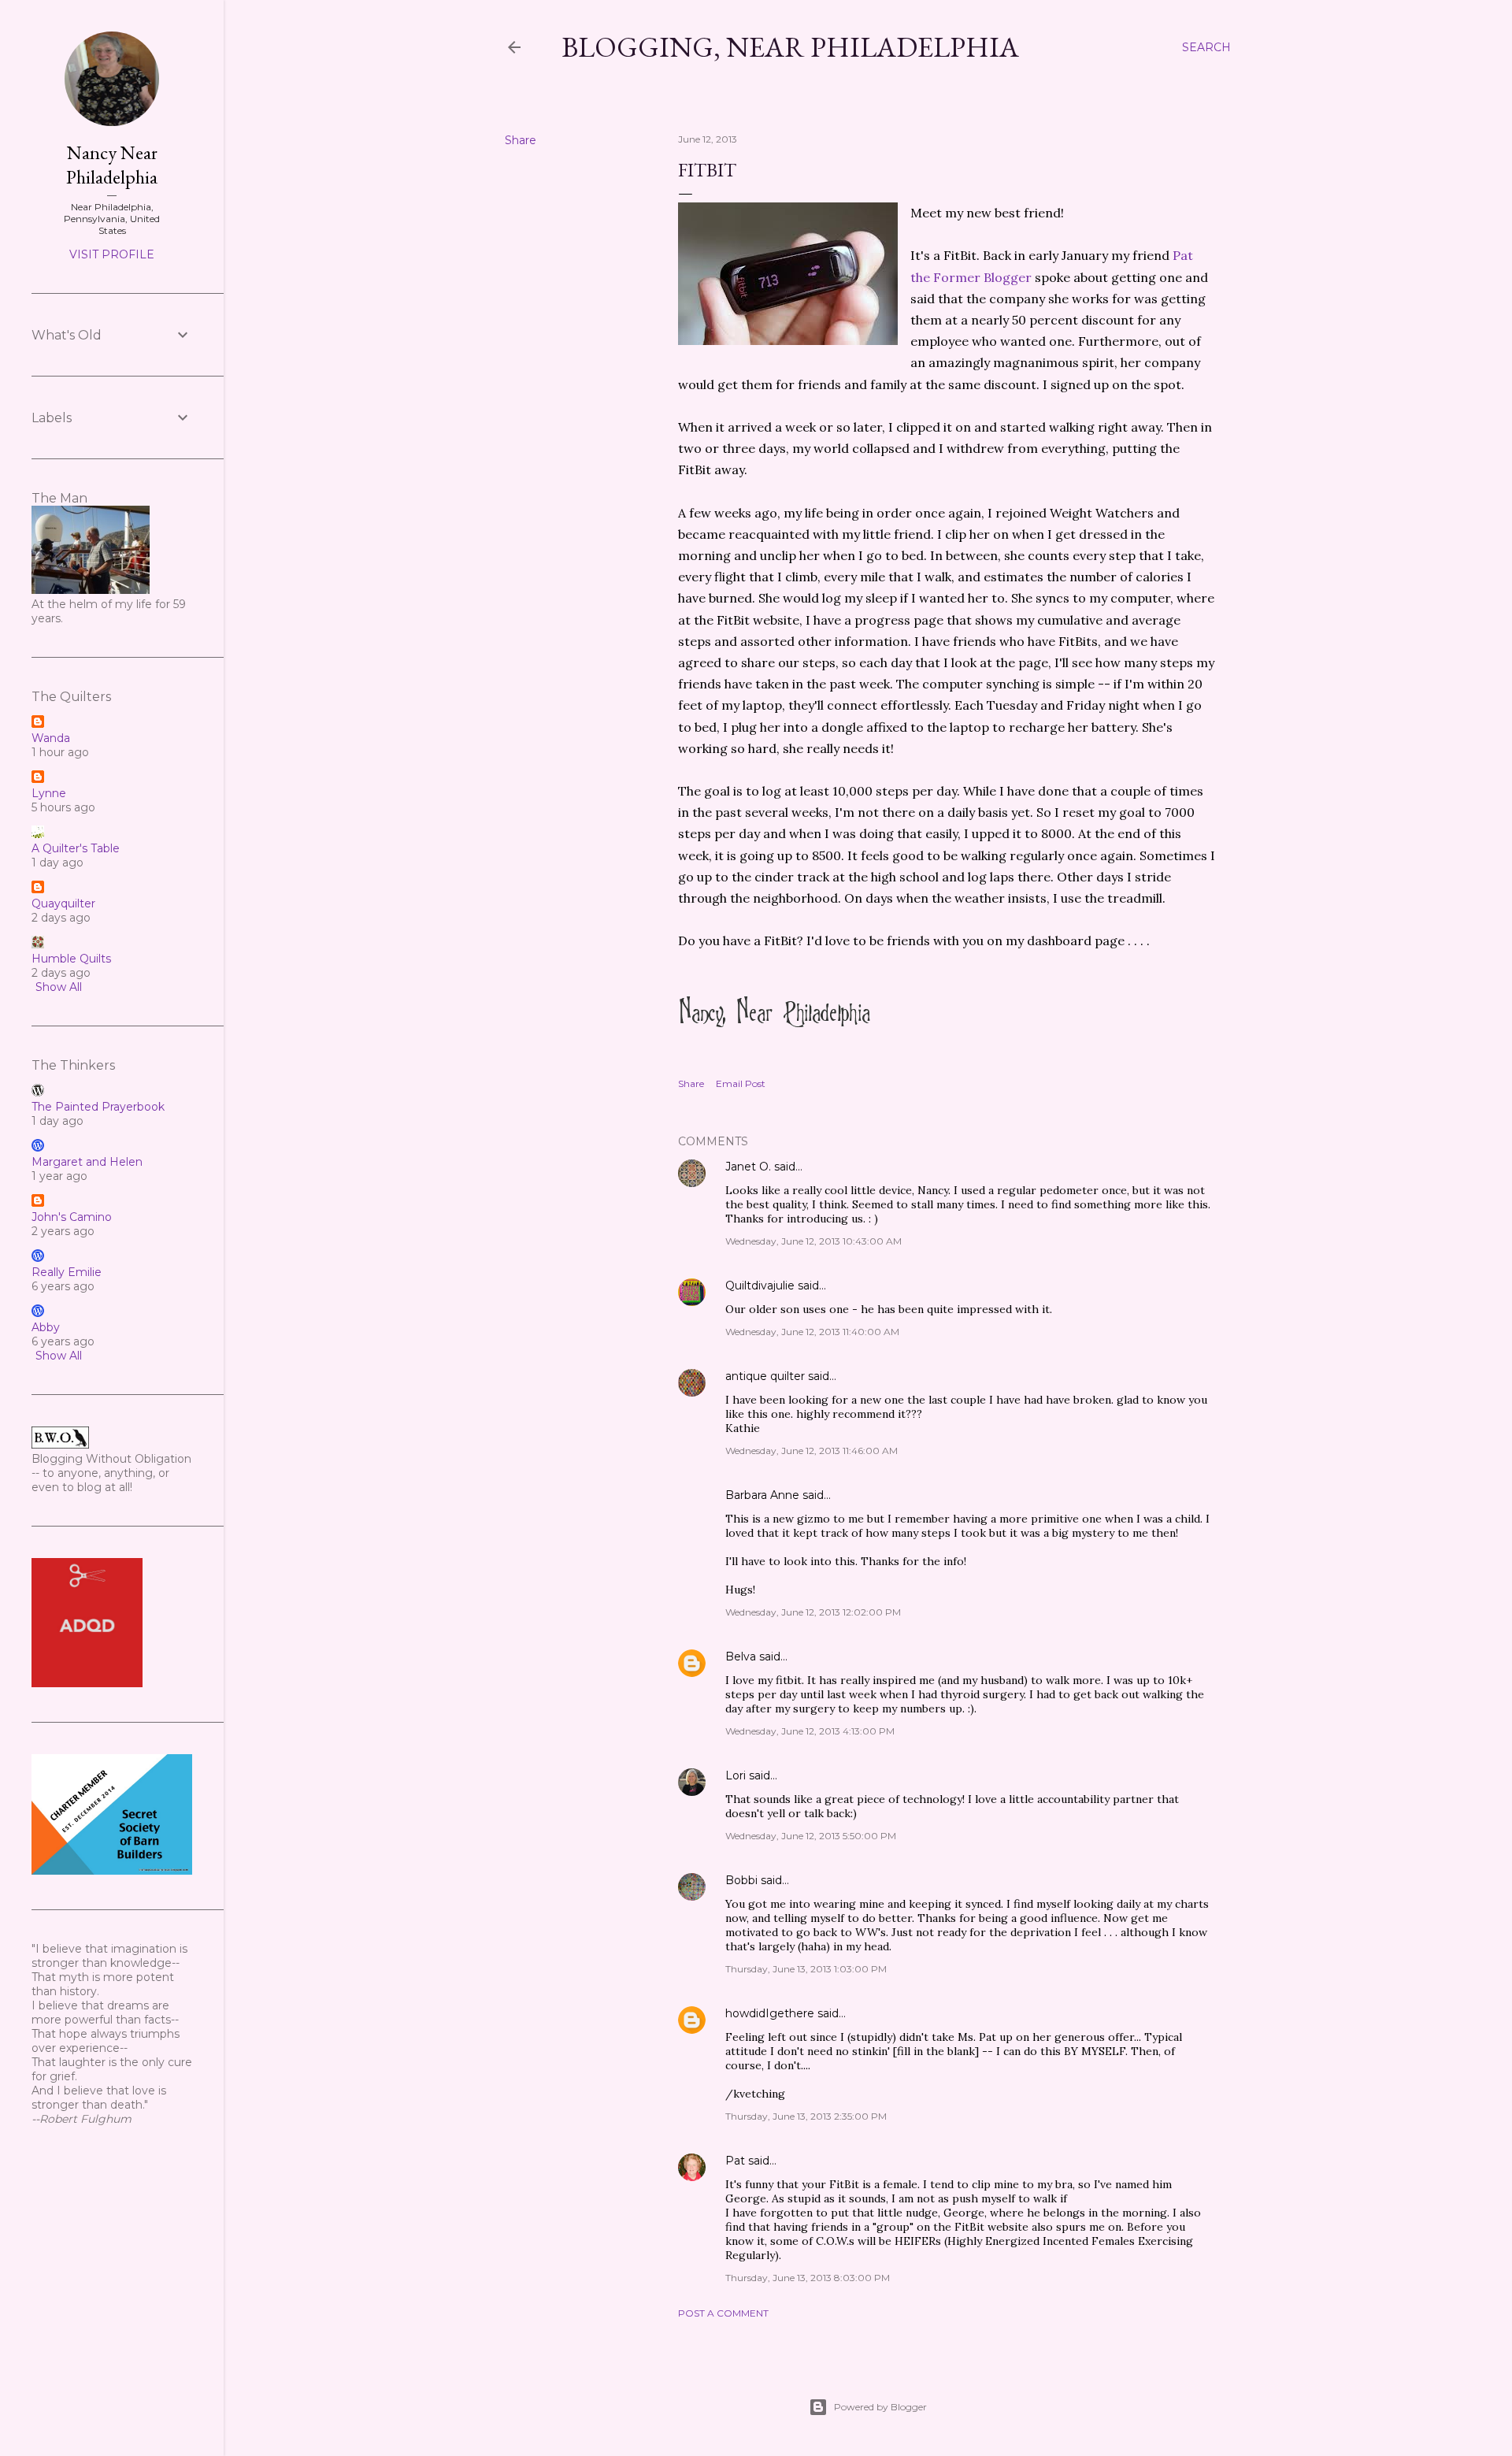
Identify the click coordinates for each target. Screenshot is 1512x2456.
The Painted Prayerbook (98, 1107)
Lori (736, 1775)
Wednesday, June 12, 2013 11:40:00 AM (812, 1332)
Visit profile (112, 254)
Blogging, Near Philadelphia (790, 47)
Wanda (51, 738)
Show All (59, 987)
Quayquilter (63, 903)
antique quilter (765, 1376)
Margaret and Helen (87, 1162)
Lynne (49, 793)
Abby (46, 1327)
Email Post (741, 1083)
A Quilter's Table (76, 848)
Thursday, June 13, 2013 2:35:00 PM (806, 2116)
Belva (741, 1657)
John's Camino (72, 1217)
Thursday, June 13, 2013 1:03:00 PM (806, 1969)
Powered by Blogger (880, 2407)
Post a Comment (723, 2313)
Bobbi (741, 1880)
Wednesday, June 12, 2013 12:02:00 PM (813, 1612)
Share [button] (521, 140)
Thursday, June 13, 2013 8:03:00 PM (808, 2278)
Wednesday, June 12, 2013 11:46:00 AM (812, 1451)
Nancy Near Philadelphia (112, 165)
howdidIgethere (770, 2013)
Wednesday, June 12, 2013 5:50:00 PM (811, 1836)
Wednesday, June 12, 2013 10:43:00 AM (813, 1241)
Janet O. (748, 1167)
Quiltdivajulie (760, 1286)
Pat (735, 2161)
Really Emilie (67, 1272)
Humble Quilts (71, 959)
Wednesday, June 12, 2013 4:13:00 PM (810, 1731)
